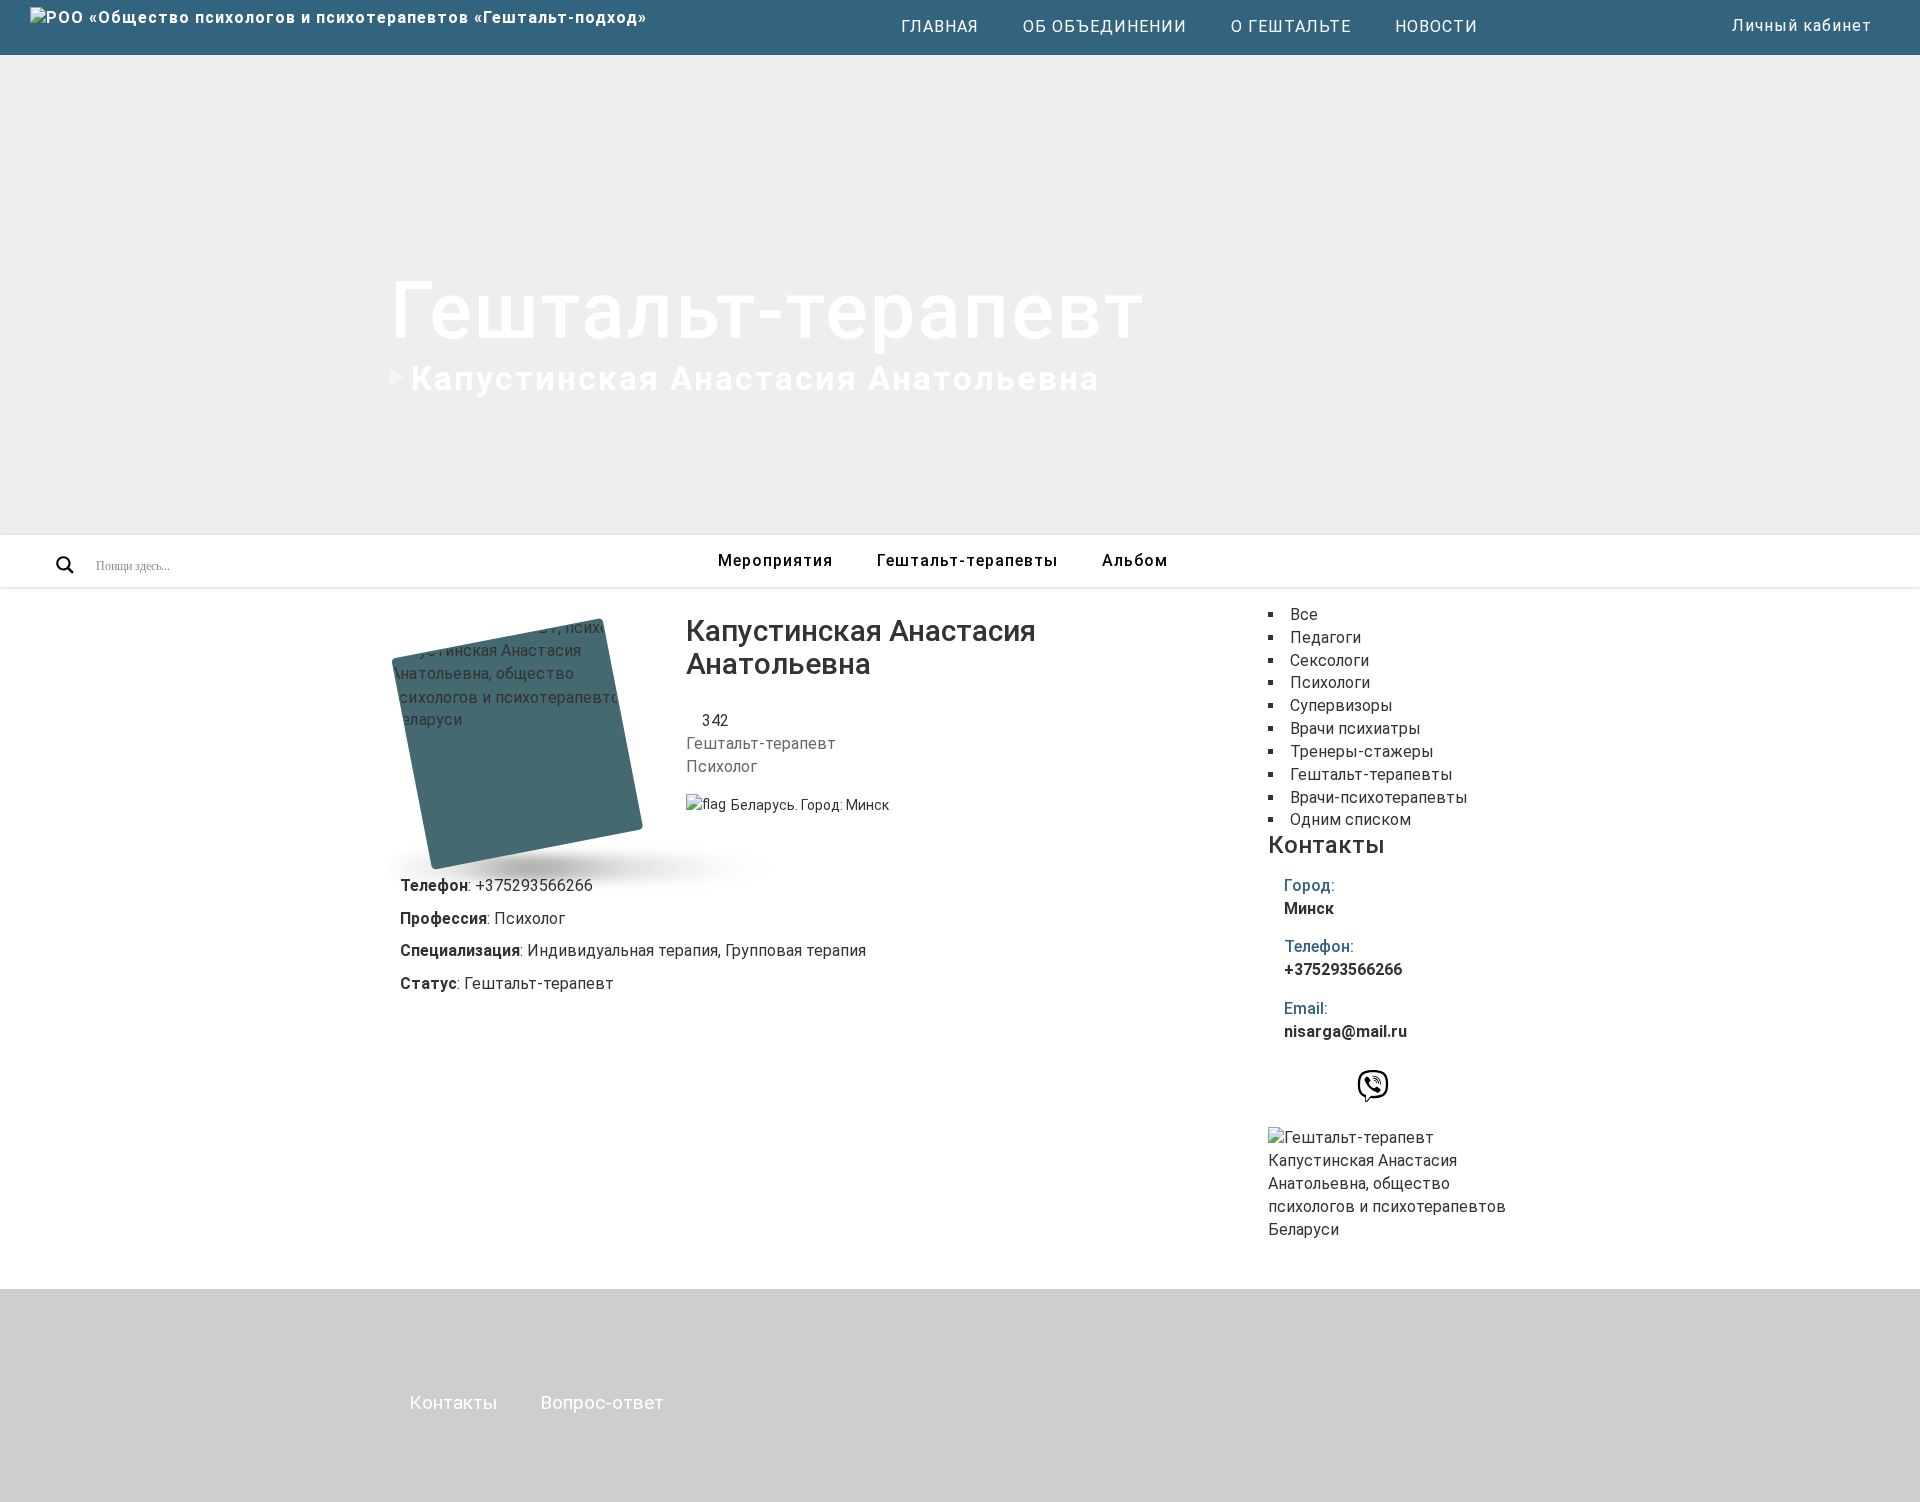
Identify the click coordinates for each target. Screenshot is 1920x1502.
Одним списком (1350, 819)
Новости (1436, 26)
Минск (867, 805)
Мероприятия (775, 560)
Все (1304, 614)
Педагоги (1325, 637)
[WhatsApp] (1338, 1085)
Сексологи (1329, 660)
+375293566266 (1343, 969)
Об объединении (1105, 26)
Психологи (1330, 682)
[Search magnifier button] (65, 565)
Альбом (1135, 560)
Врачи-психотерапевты (1379, 797)
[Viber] (1373, 1091)
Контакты (453, 1402)
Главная (940, 26)
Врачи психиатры (1355, 728)
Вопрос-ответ (602, 1402)
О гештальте (1291, 26)
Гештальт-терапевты (967, 560)
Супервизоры (1341, 705)
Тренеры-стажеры (1362, 751)
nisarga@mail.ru (1345, 1031)
